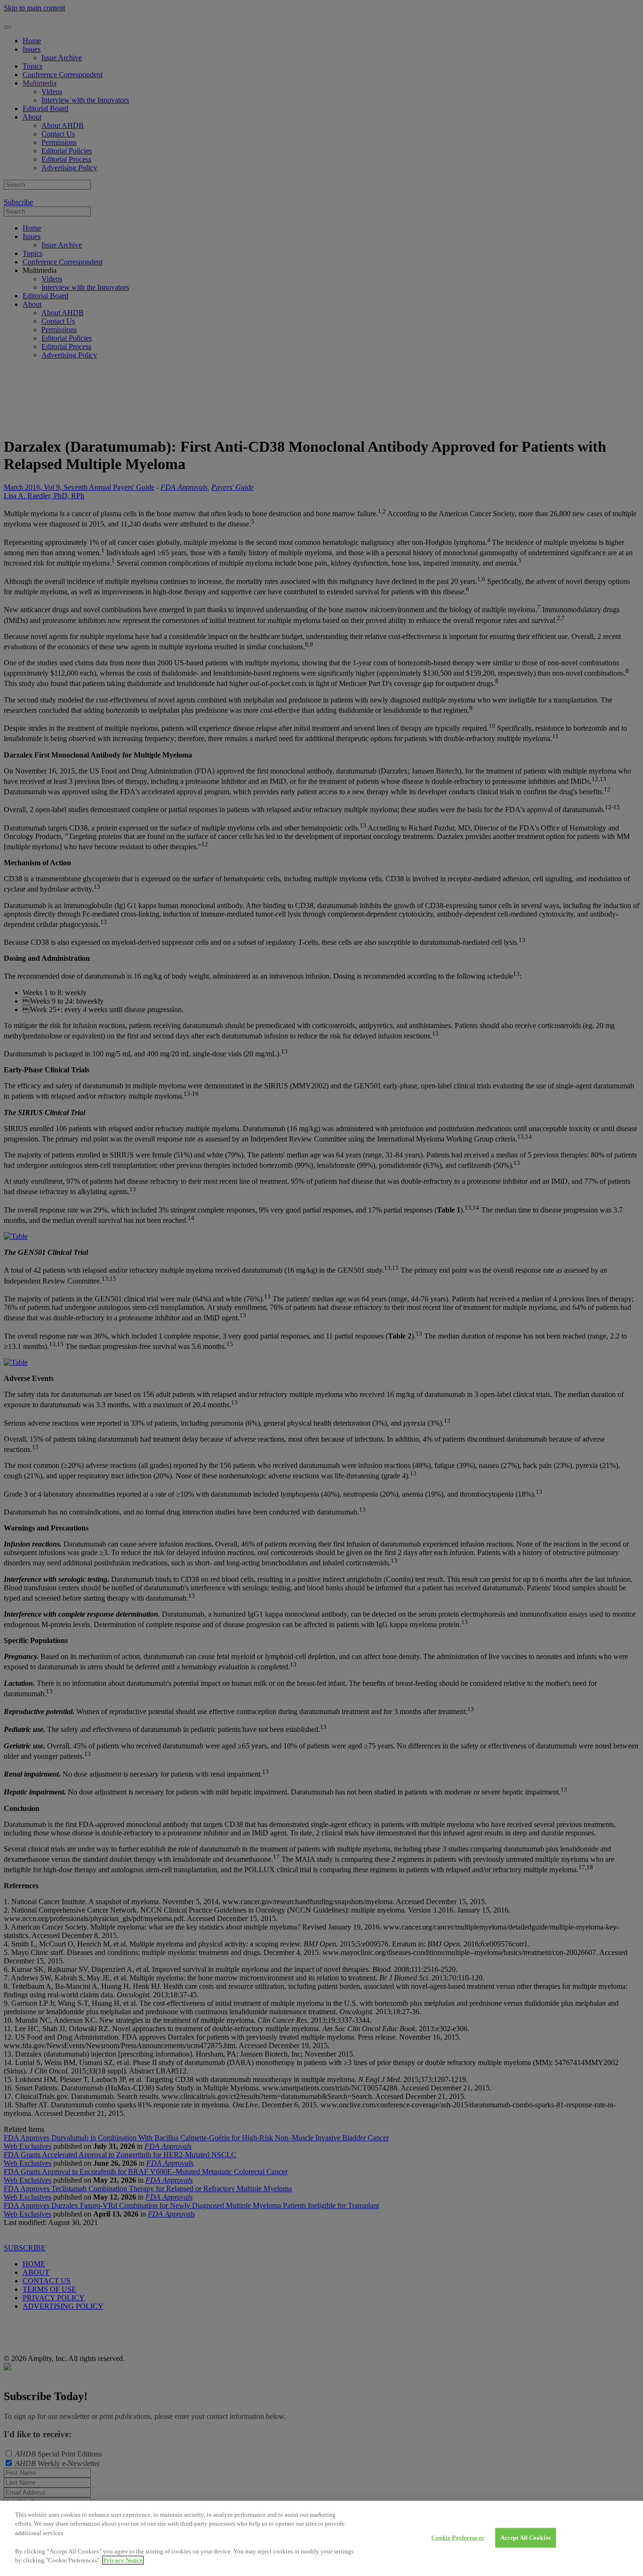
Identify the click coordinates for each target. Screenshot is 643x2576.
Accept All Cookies (526, 2538)
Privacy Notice (123, 2560)
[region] (321, 2538)
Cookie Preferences (457, 2538)
